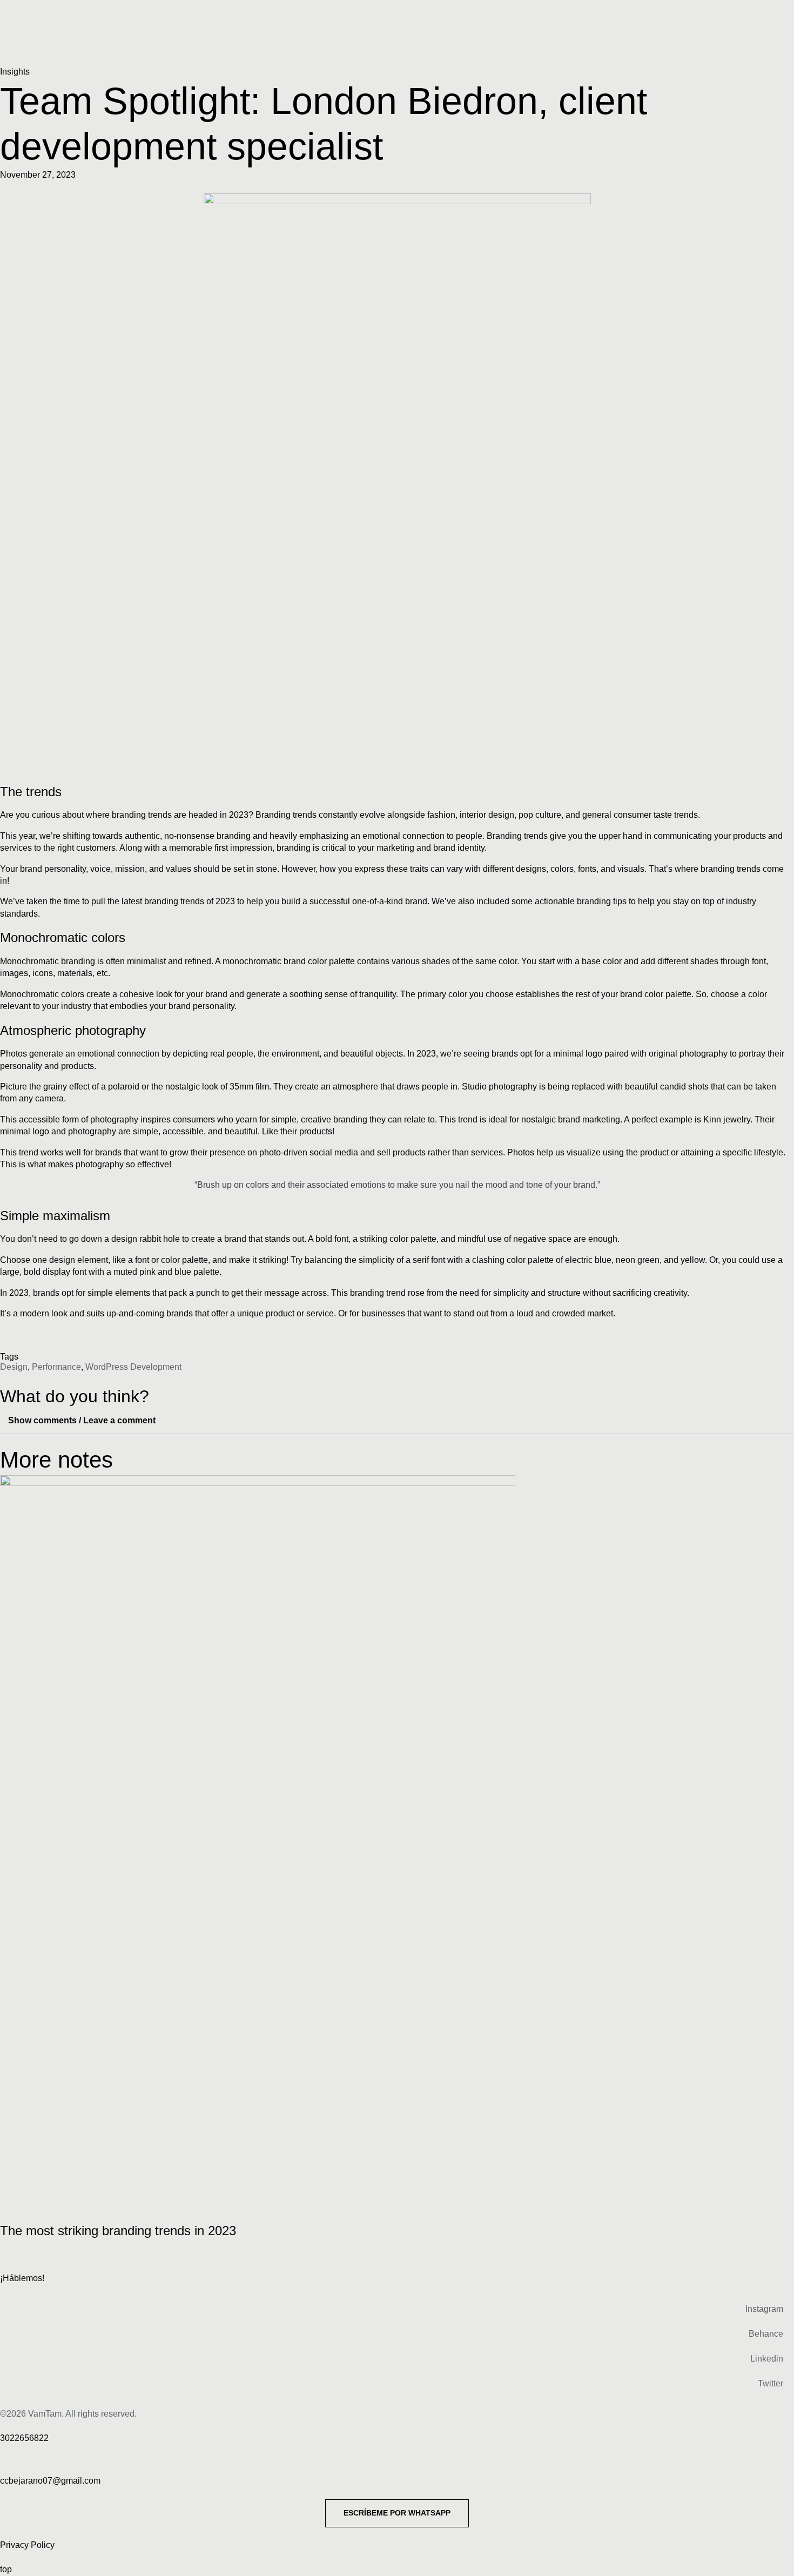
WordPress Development (133, 1367)
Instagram (764, 2309)
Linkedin (767, 2359)
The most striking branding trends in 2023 (118, 2231)
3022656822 (24, 2438)
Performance (56, 1367)
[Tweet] (397, 1202)
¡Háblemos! (22, 2278)
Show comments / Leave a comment (82, 1420)
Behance (766, 2334)
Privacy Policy (27, 2545)
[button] (397, 1421)
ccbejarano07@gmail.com (50, 2481)
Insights (15, 72)
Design (14, 1367)
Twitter (771, 2383)
